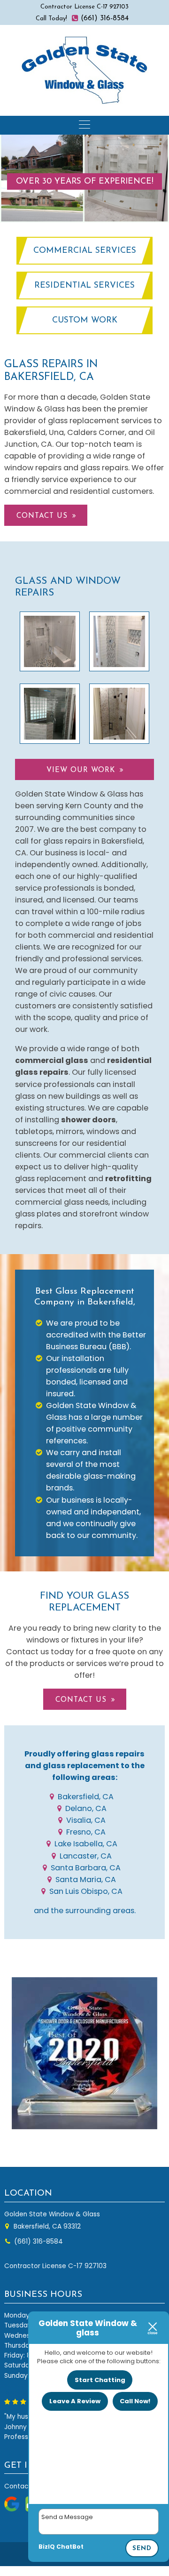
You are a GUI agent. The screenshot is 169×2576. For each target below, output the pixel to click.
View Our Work (81, 770)
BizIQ (47, 2547)
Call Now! (135, 2401)
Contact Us (42, 516)
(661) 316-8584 (104, 18)
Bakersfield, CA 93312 (46, 2226)
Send (142, 2548)
